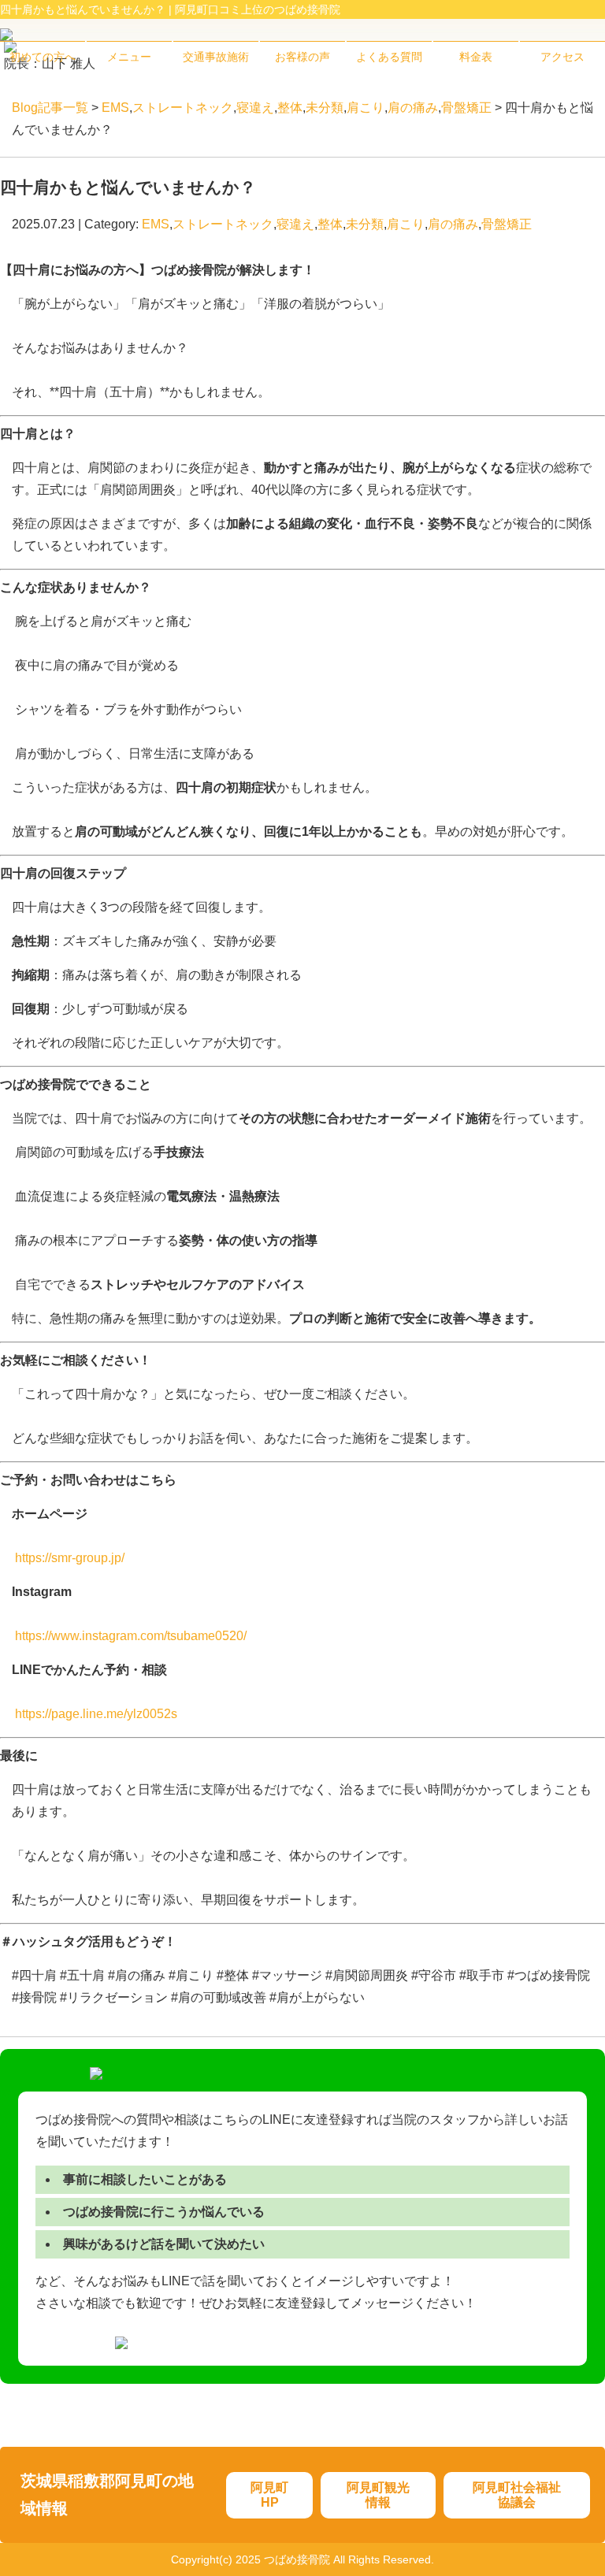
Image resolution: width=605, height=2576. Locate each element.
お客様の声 (302, 57)
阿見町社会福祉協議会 (517, 2495)
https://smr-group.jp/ (70, 1558)
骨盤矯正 (466, 108)
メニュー (129, 57)
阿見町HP (269, 2495)
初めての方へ (43, 57)
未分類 (325, 108)
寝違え (255, 108)
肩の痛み (413, 108)
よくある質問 (389, 57)
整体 (290, 108)
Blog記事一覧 (50, 108)
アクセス (562, 57)
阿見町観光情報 (378, 2495)
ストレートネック (183, 108)
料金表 (476, 57)
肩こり (366, 108)
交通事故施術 (216, 57)
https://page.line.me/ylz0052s (96, 1714)
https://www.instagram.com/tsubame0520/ (131, 1636)
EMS (115, 108)
